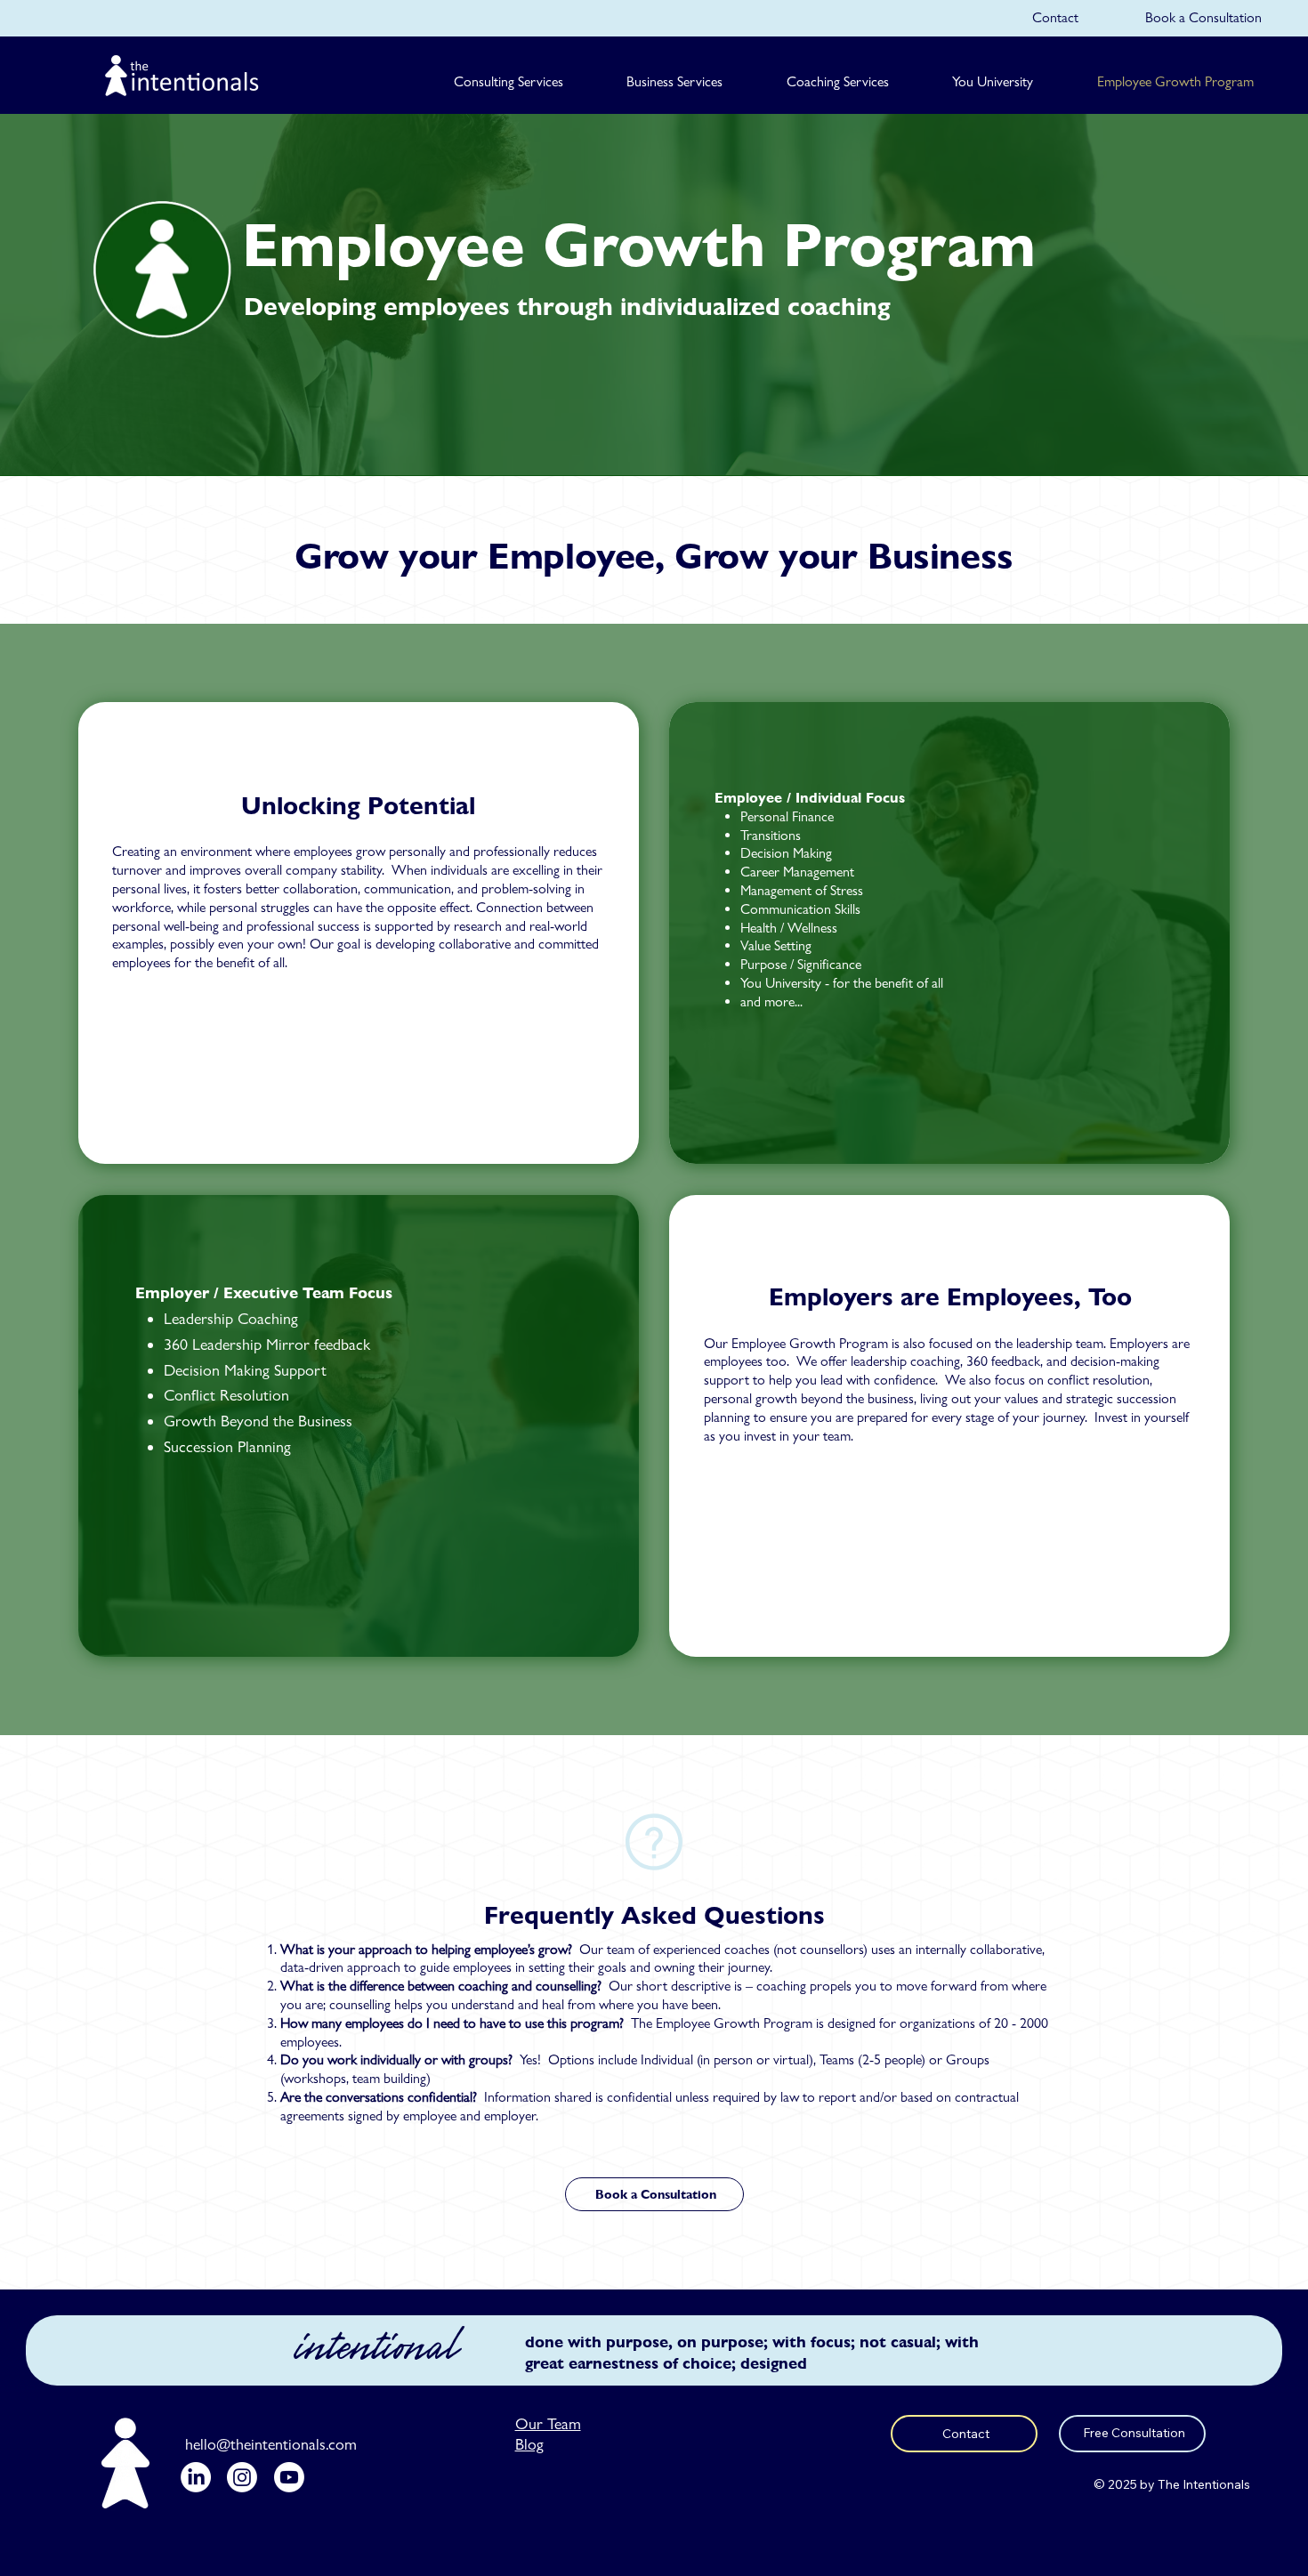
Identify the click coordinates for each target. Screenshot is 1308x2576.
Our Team (548, 2423)
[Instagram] (242, 2477)
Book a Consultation (1203, 17)
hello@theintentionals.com (271, 2444)
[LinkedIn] (196, 2477)
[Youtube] (289, 2477)
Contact (1055, 17)
